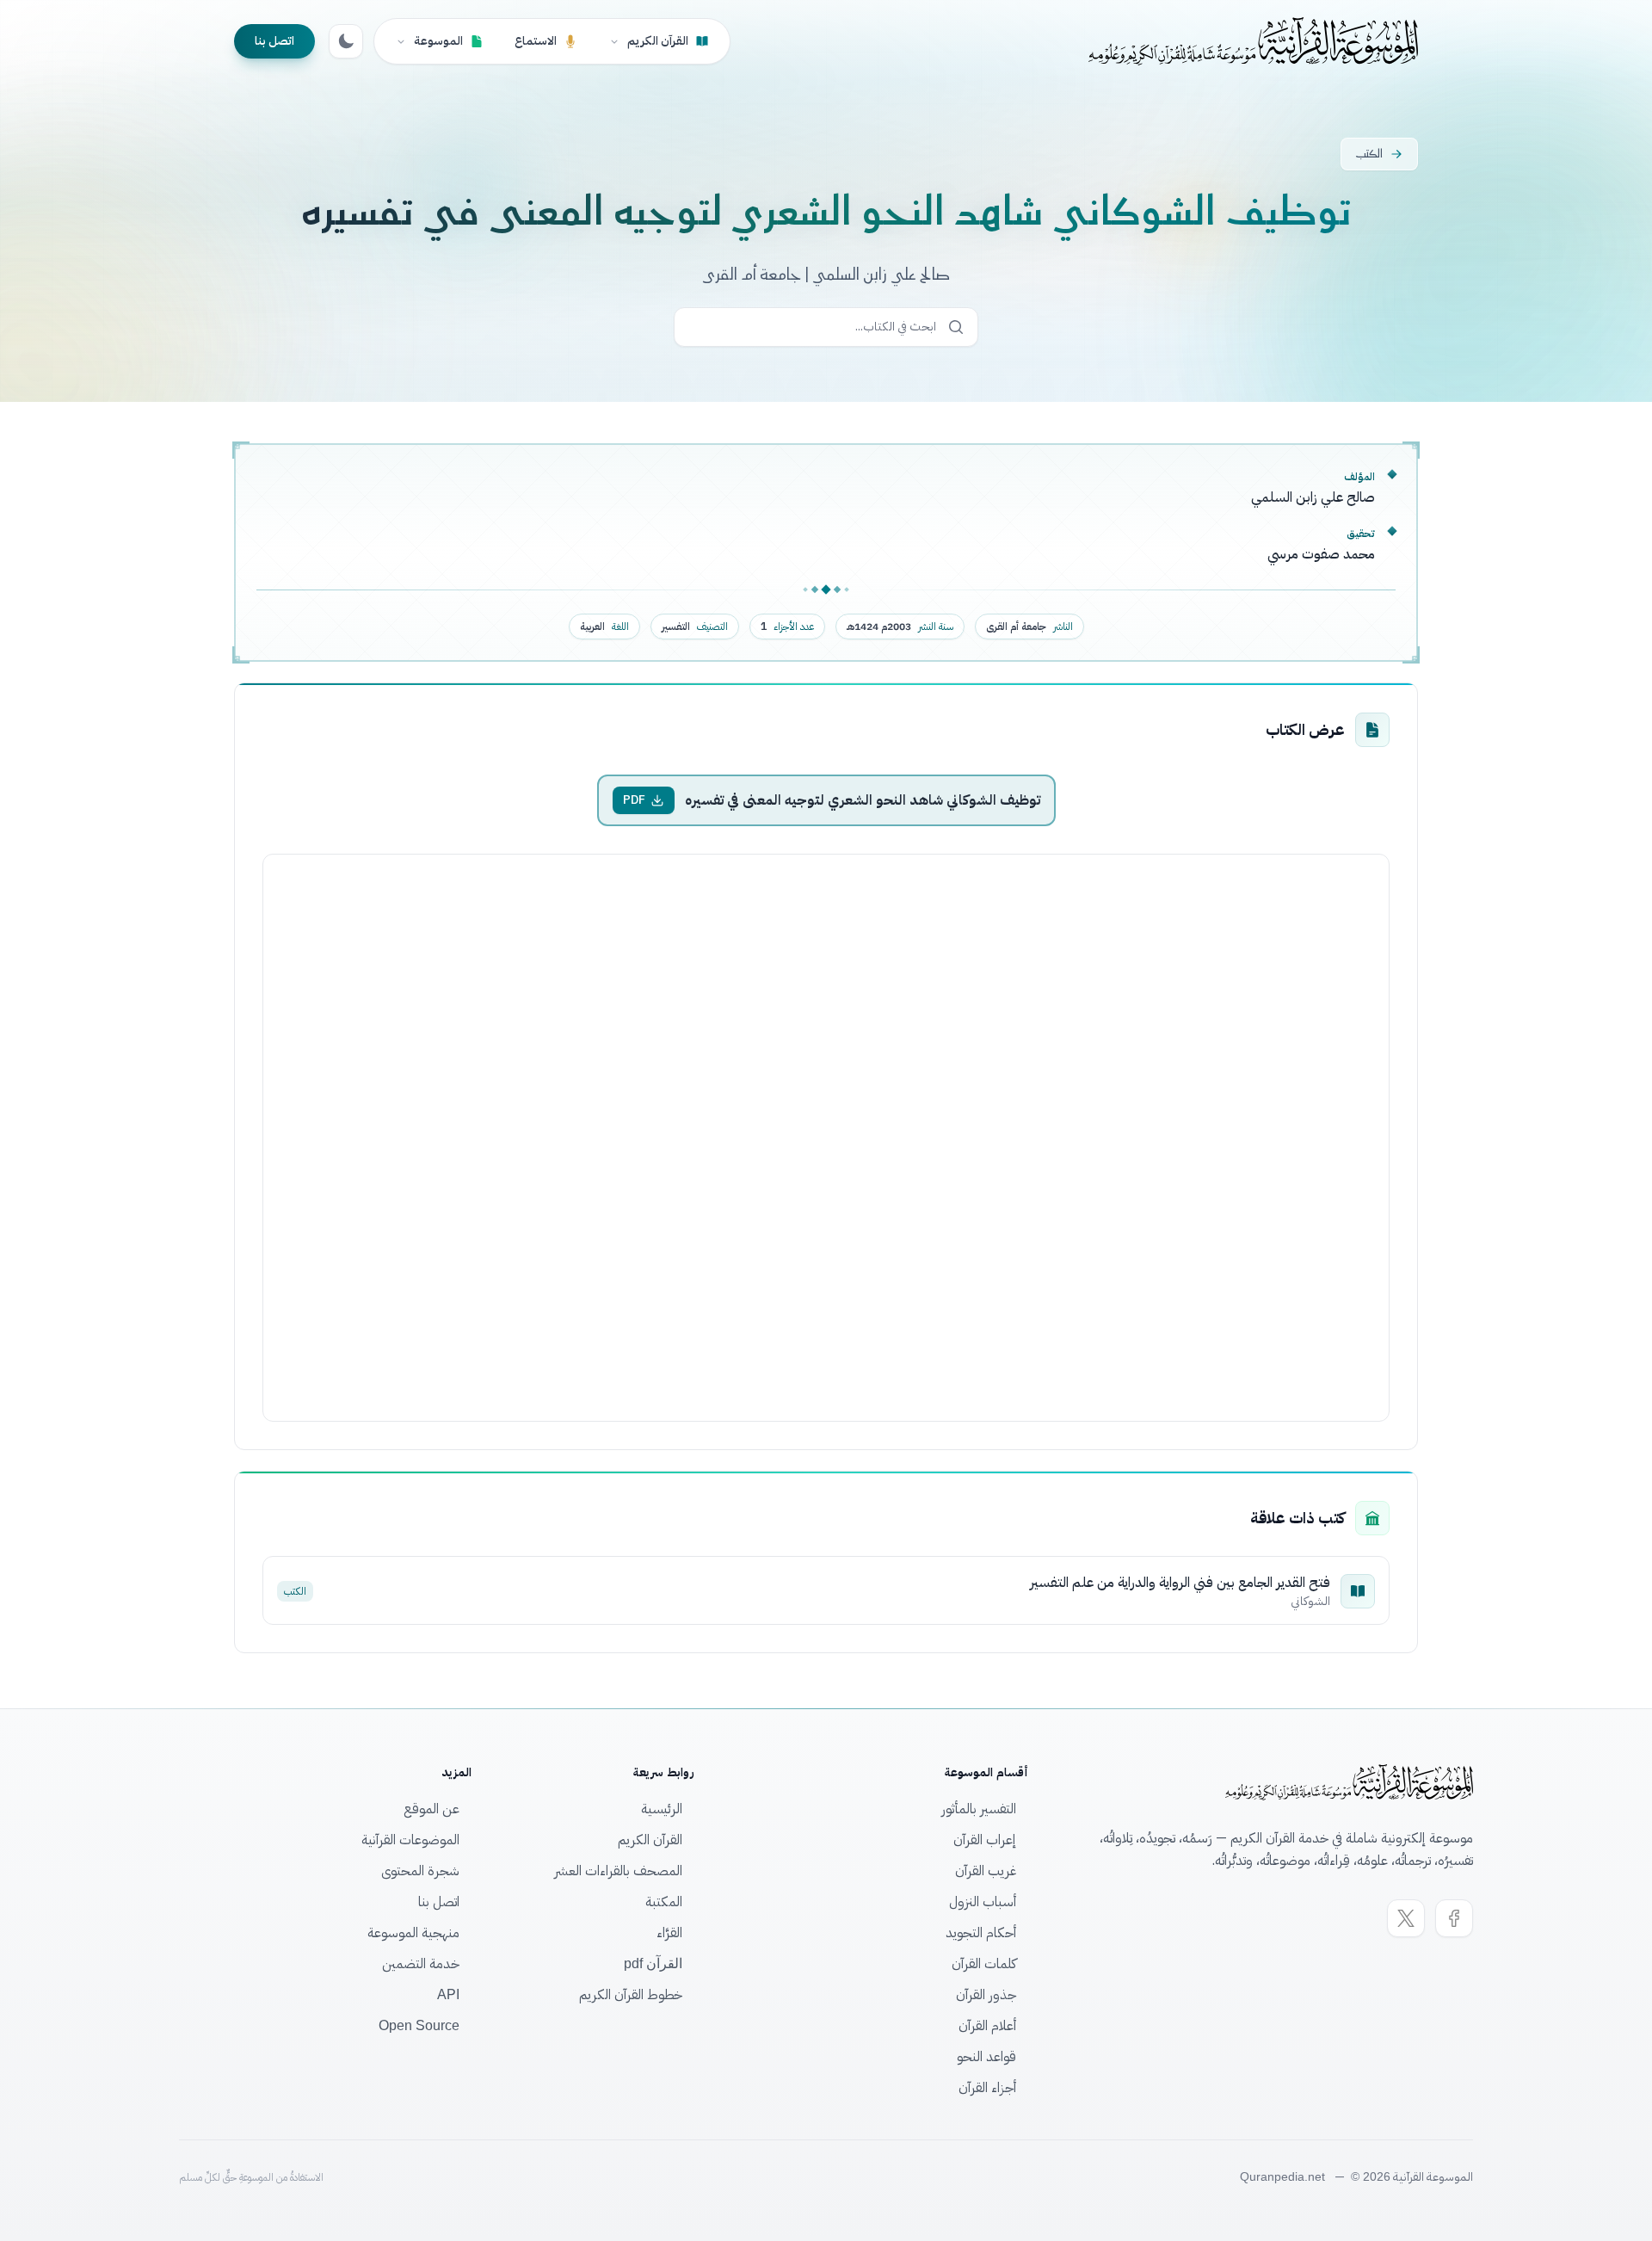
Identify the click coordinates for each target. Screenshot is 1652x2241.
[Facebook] (1454, 1918)
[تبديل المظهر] (346, 41)
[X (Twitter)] (1406, 1918)
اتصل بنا (274, 41)
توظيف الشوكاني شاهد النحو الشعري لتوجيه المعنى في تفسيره (863, 800)
